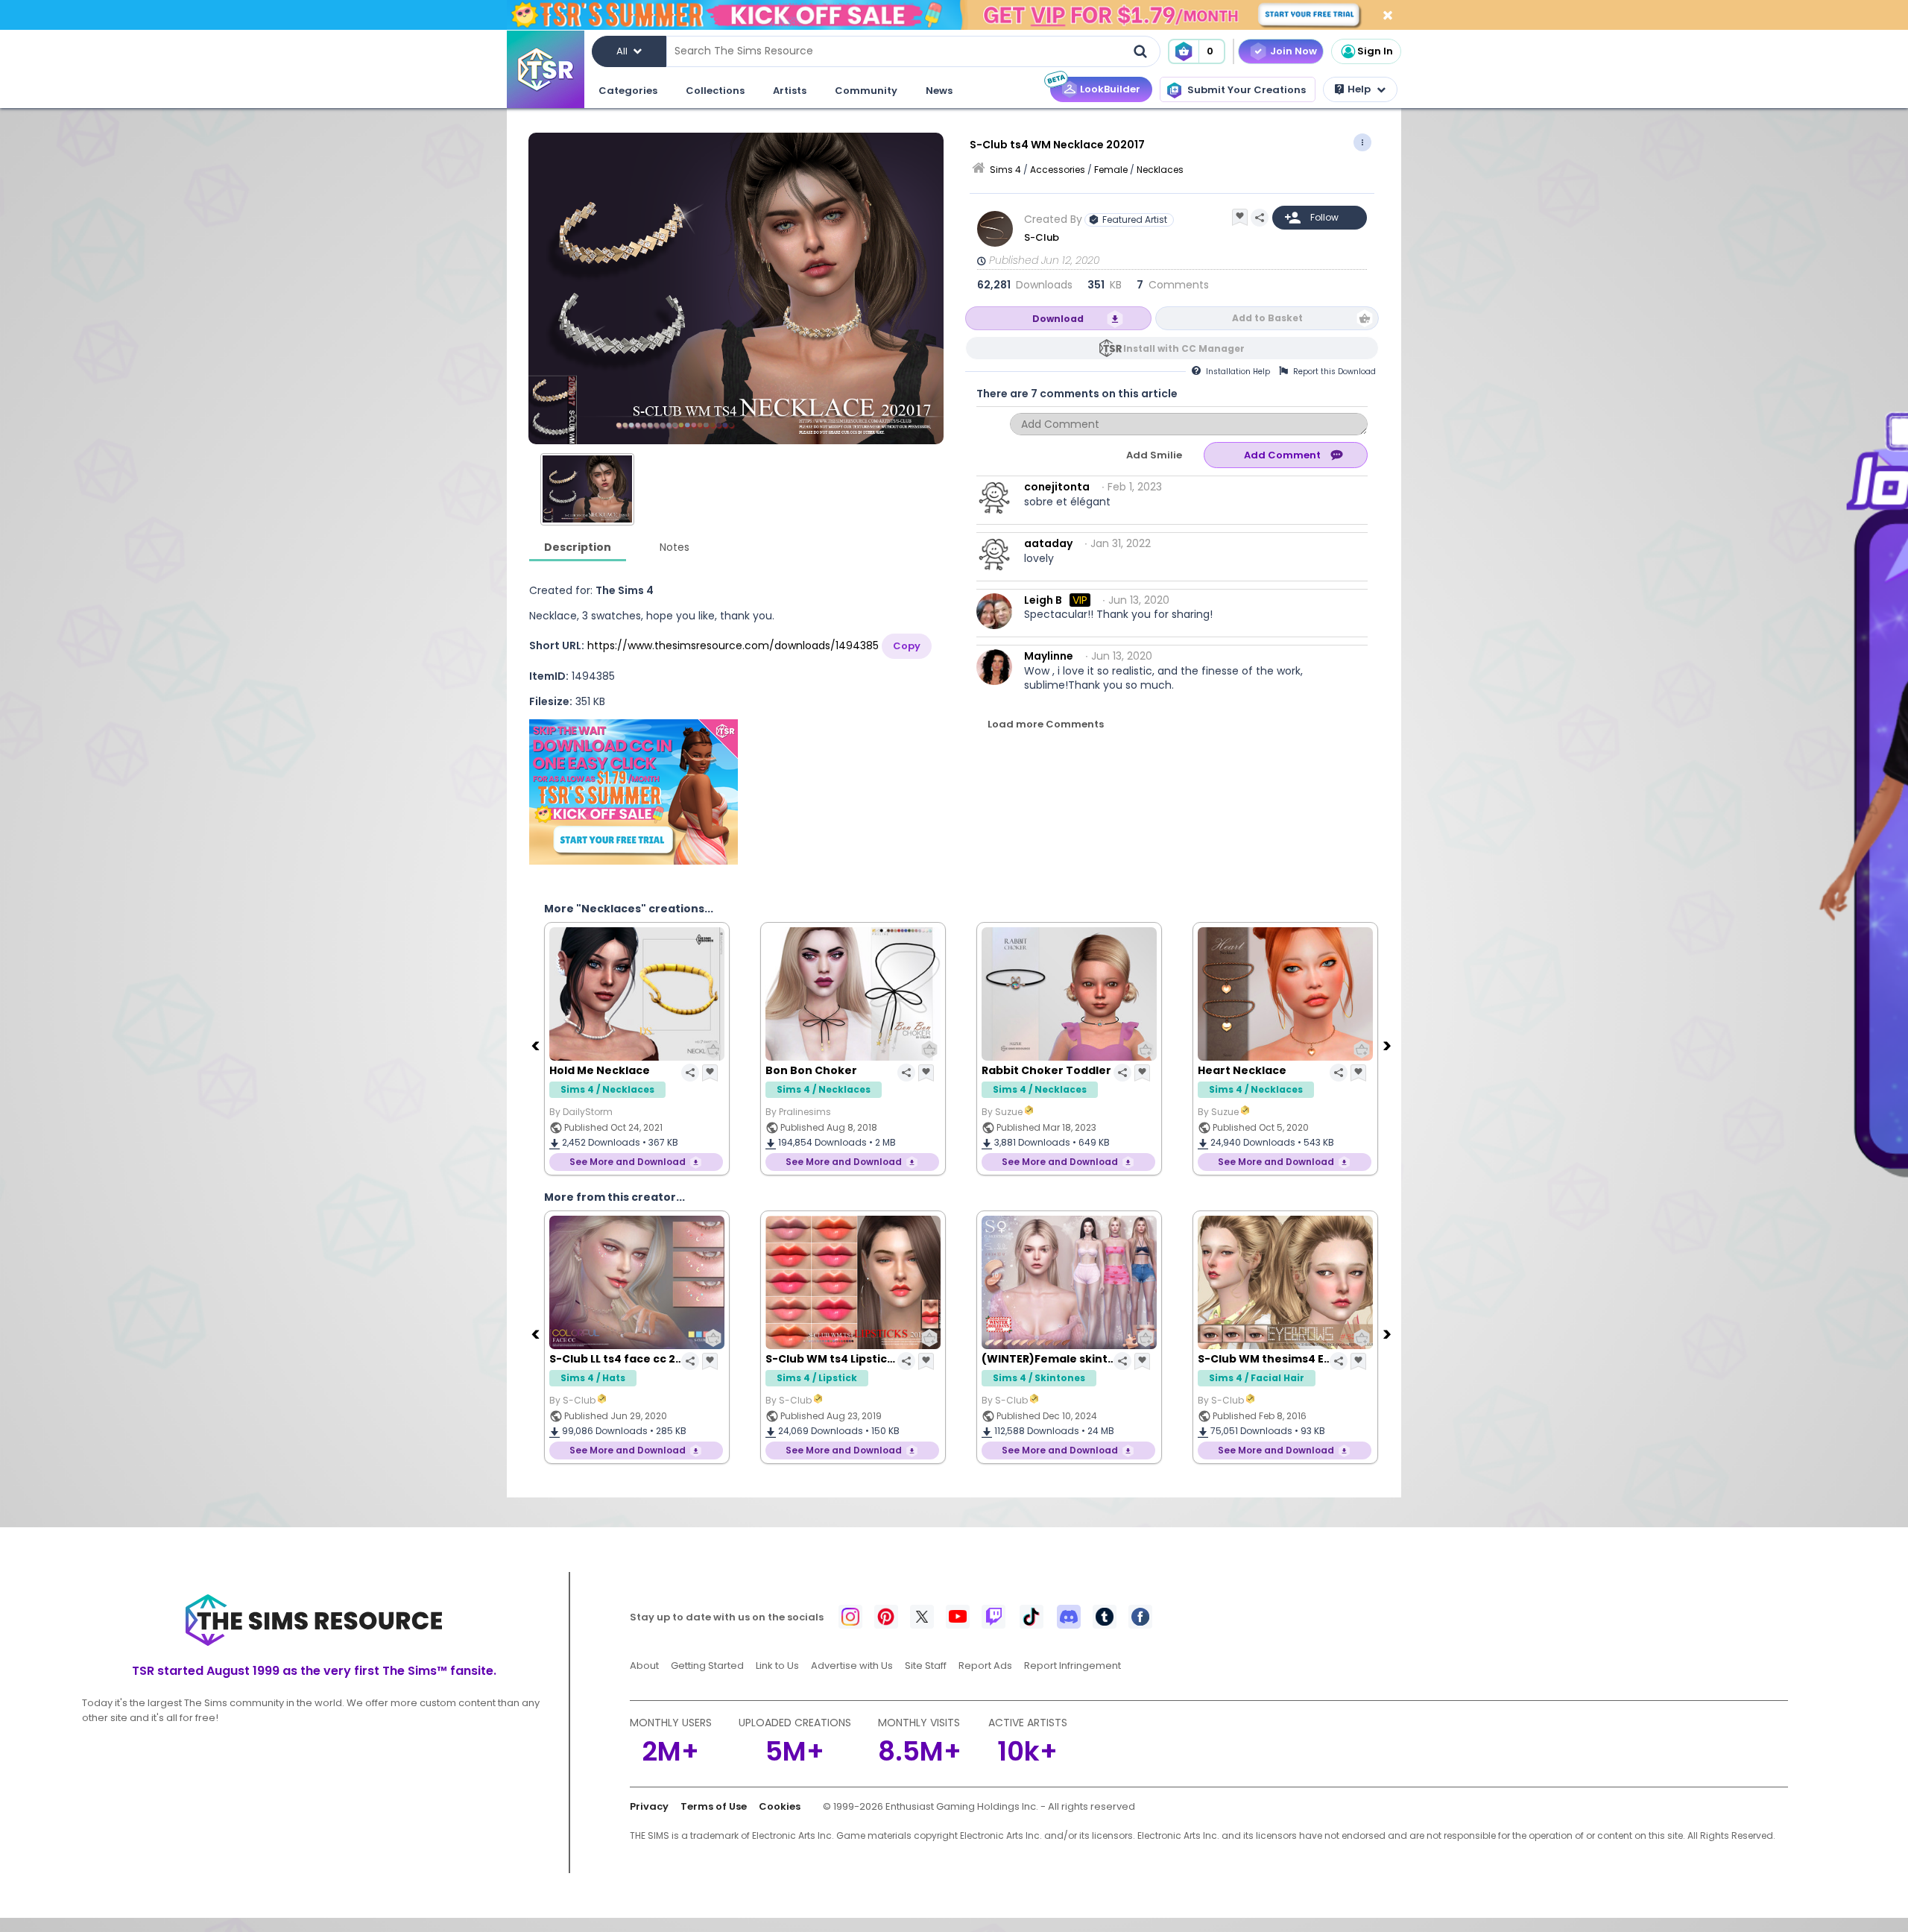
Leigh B (1043, 600)
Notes (675, 547)
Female (1111, 170)
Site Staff (926, 1666)
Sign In (1375, 51)
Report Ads (985, 1666)
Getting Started (707, 1666)
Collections (715, 91)
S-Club (1042, 237)
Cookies (780, 1806)
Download (1058, 319)
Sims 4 (1005, 170)
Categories (628, 91)
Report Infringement (1073, 1666)
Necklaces (1160, 170)
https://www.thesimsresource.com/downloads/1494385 (733, 645)
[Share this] (1260, 218)
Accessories (1058, 170)
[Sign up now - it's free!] (634, 792)
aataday (1048, 543)
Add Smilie (1154, 455)
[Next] (1389, 1045)
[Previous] (537, 1045)
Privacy (649, 1806)
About (644, 1666)
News (939, 91)
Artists (790, 91)
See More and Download (628, 1162)
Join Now (1293, 51)
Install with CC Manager (1184, 348)
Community (866, 91)
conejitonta (1057, 487)
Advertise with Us (852, 1666)
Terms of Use (714, 1806)
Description (578, 547)
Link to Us (777, 1666)
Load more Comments (1046, 724)
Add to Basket (1267, 318)
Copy (907, 646)
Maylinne (1049, 656)
